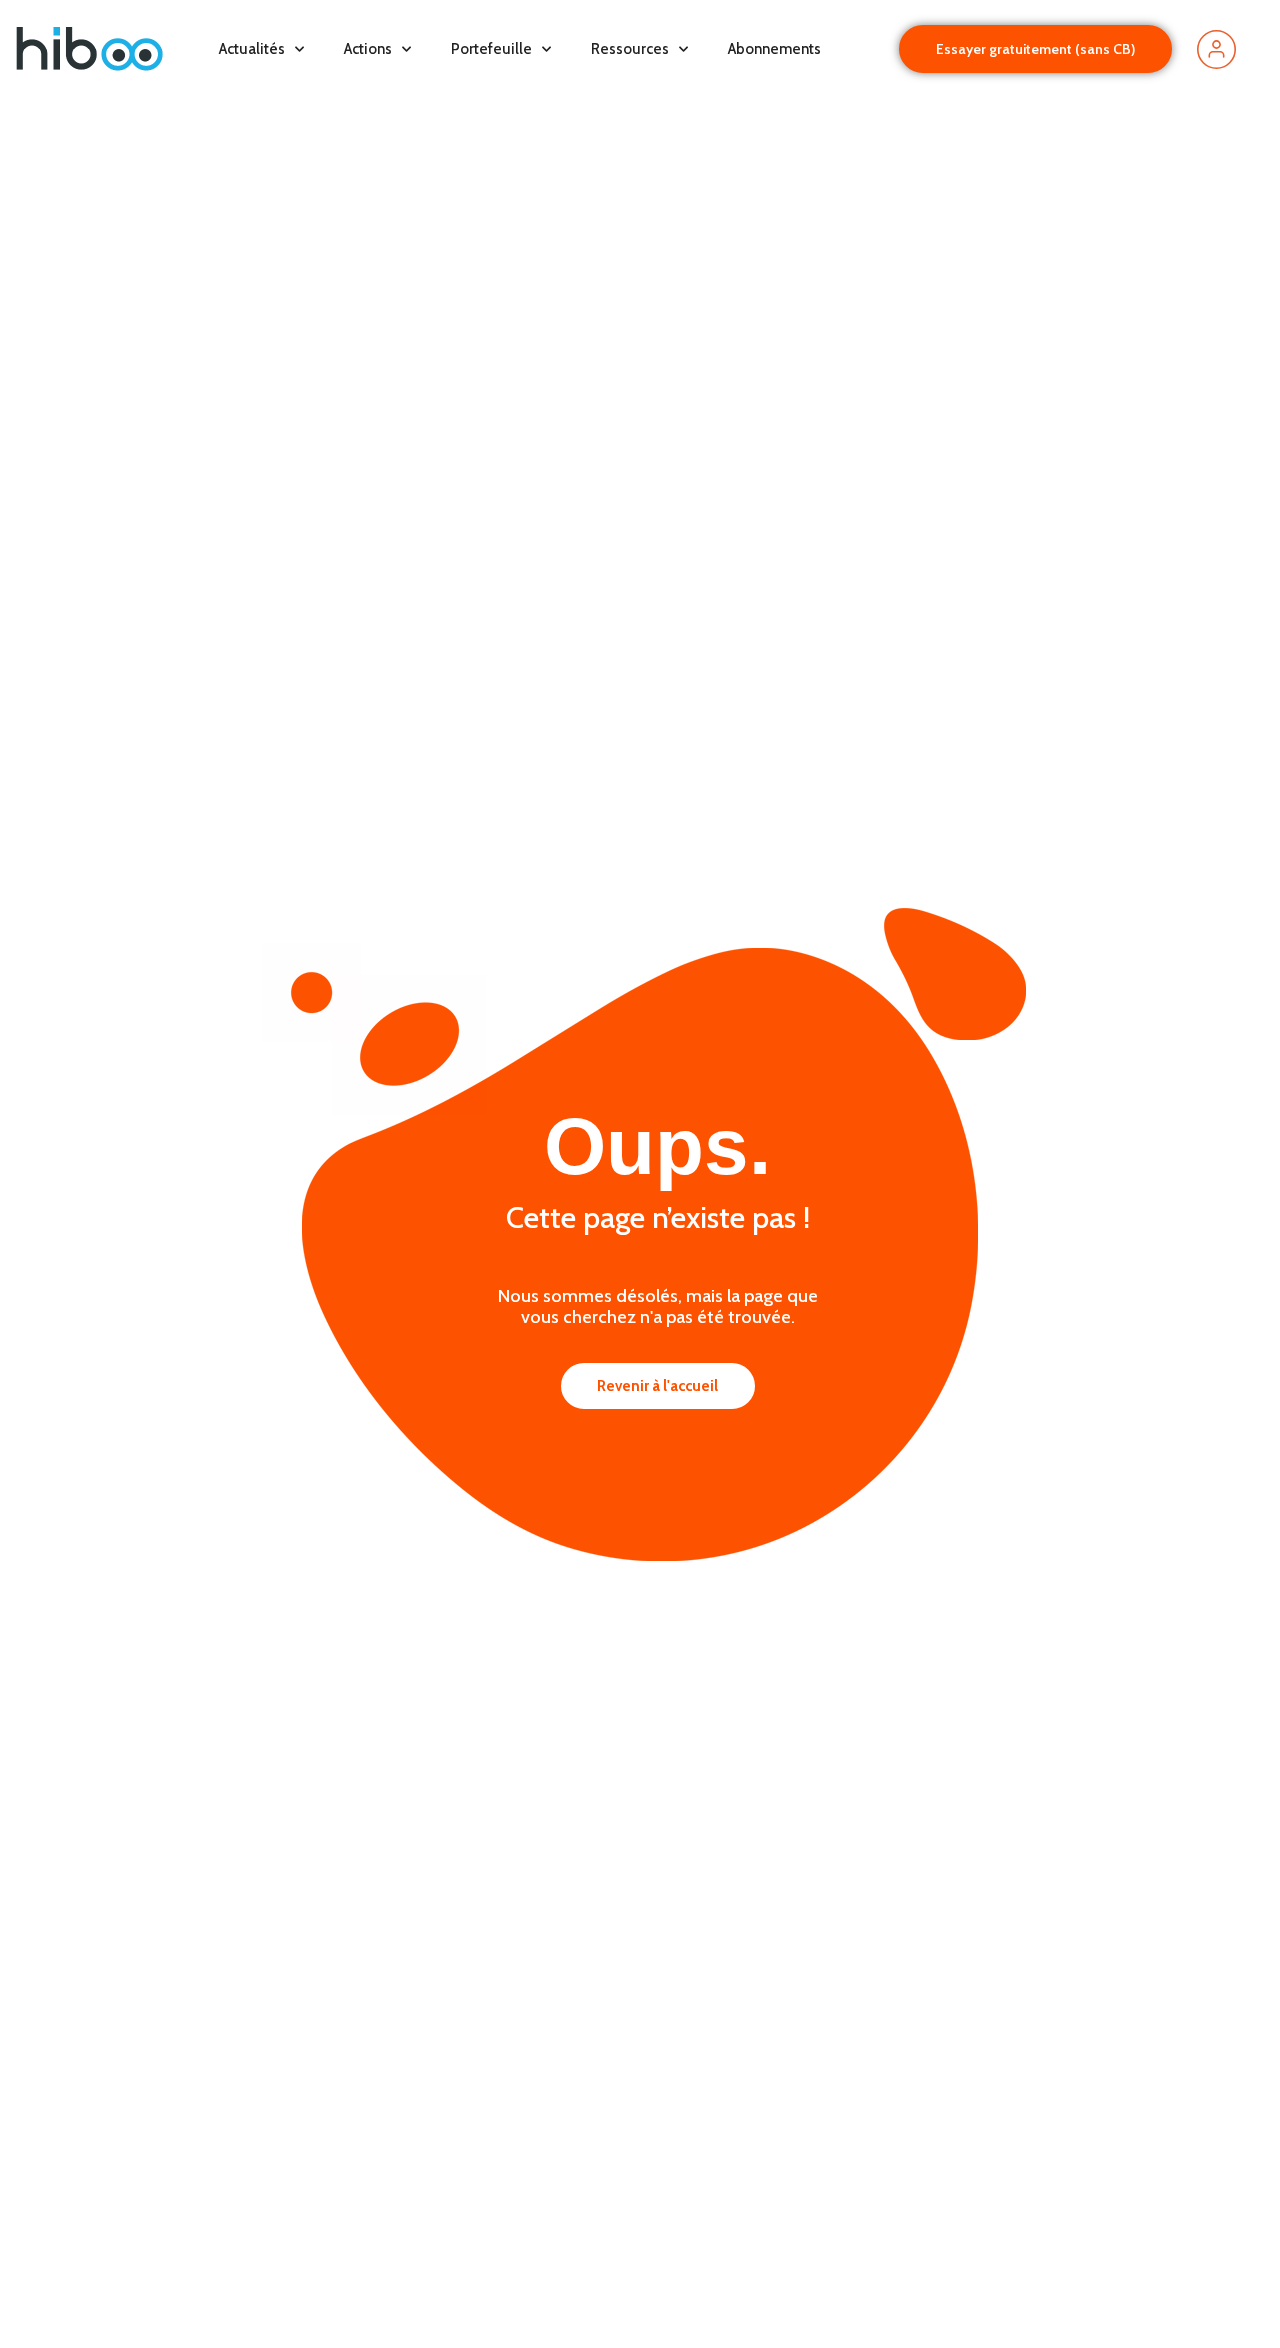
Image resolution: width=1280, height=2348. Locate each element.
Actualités (252, 49)
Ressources (630, 49)
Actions (368, 49)
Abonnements (774, 49)
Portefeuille (491, 49)
